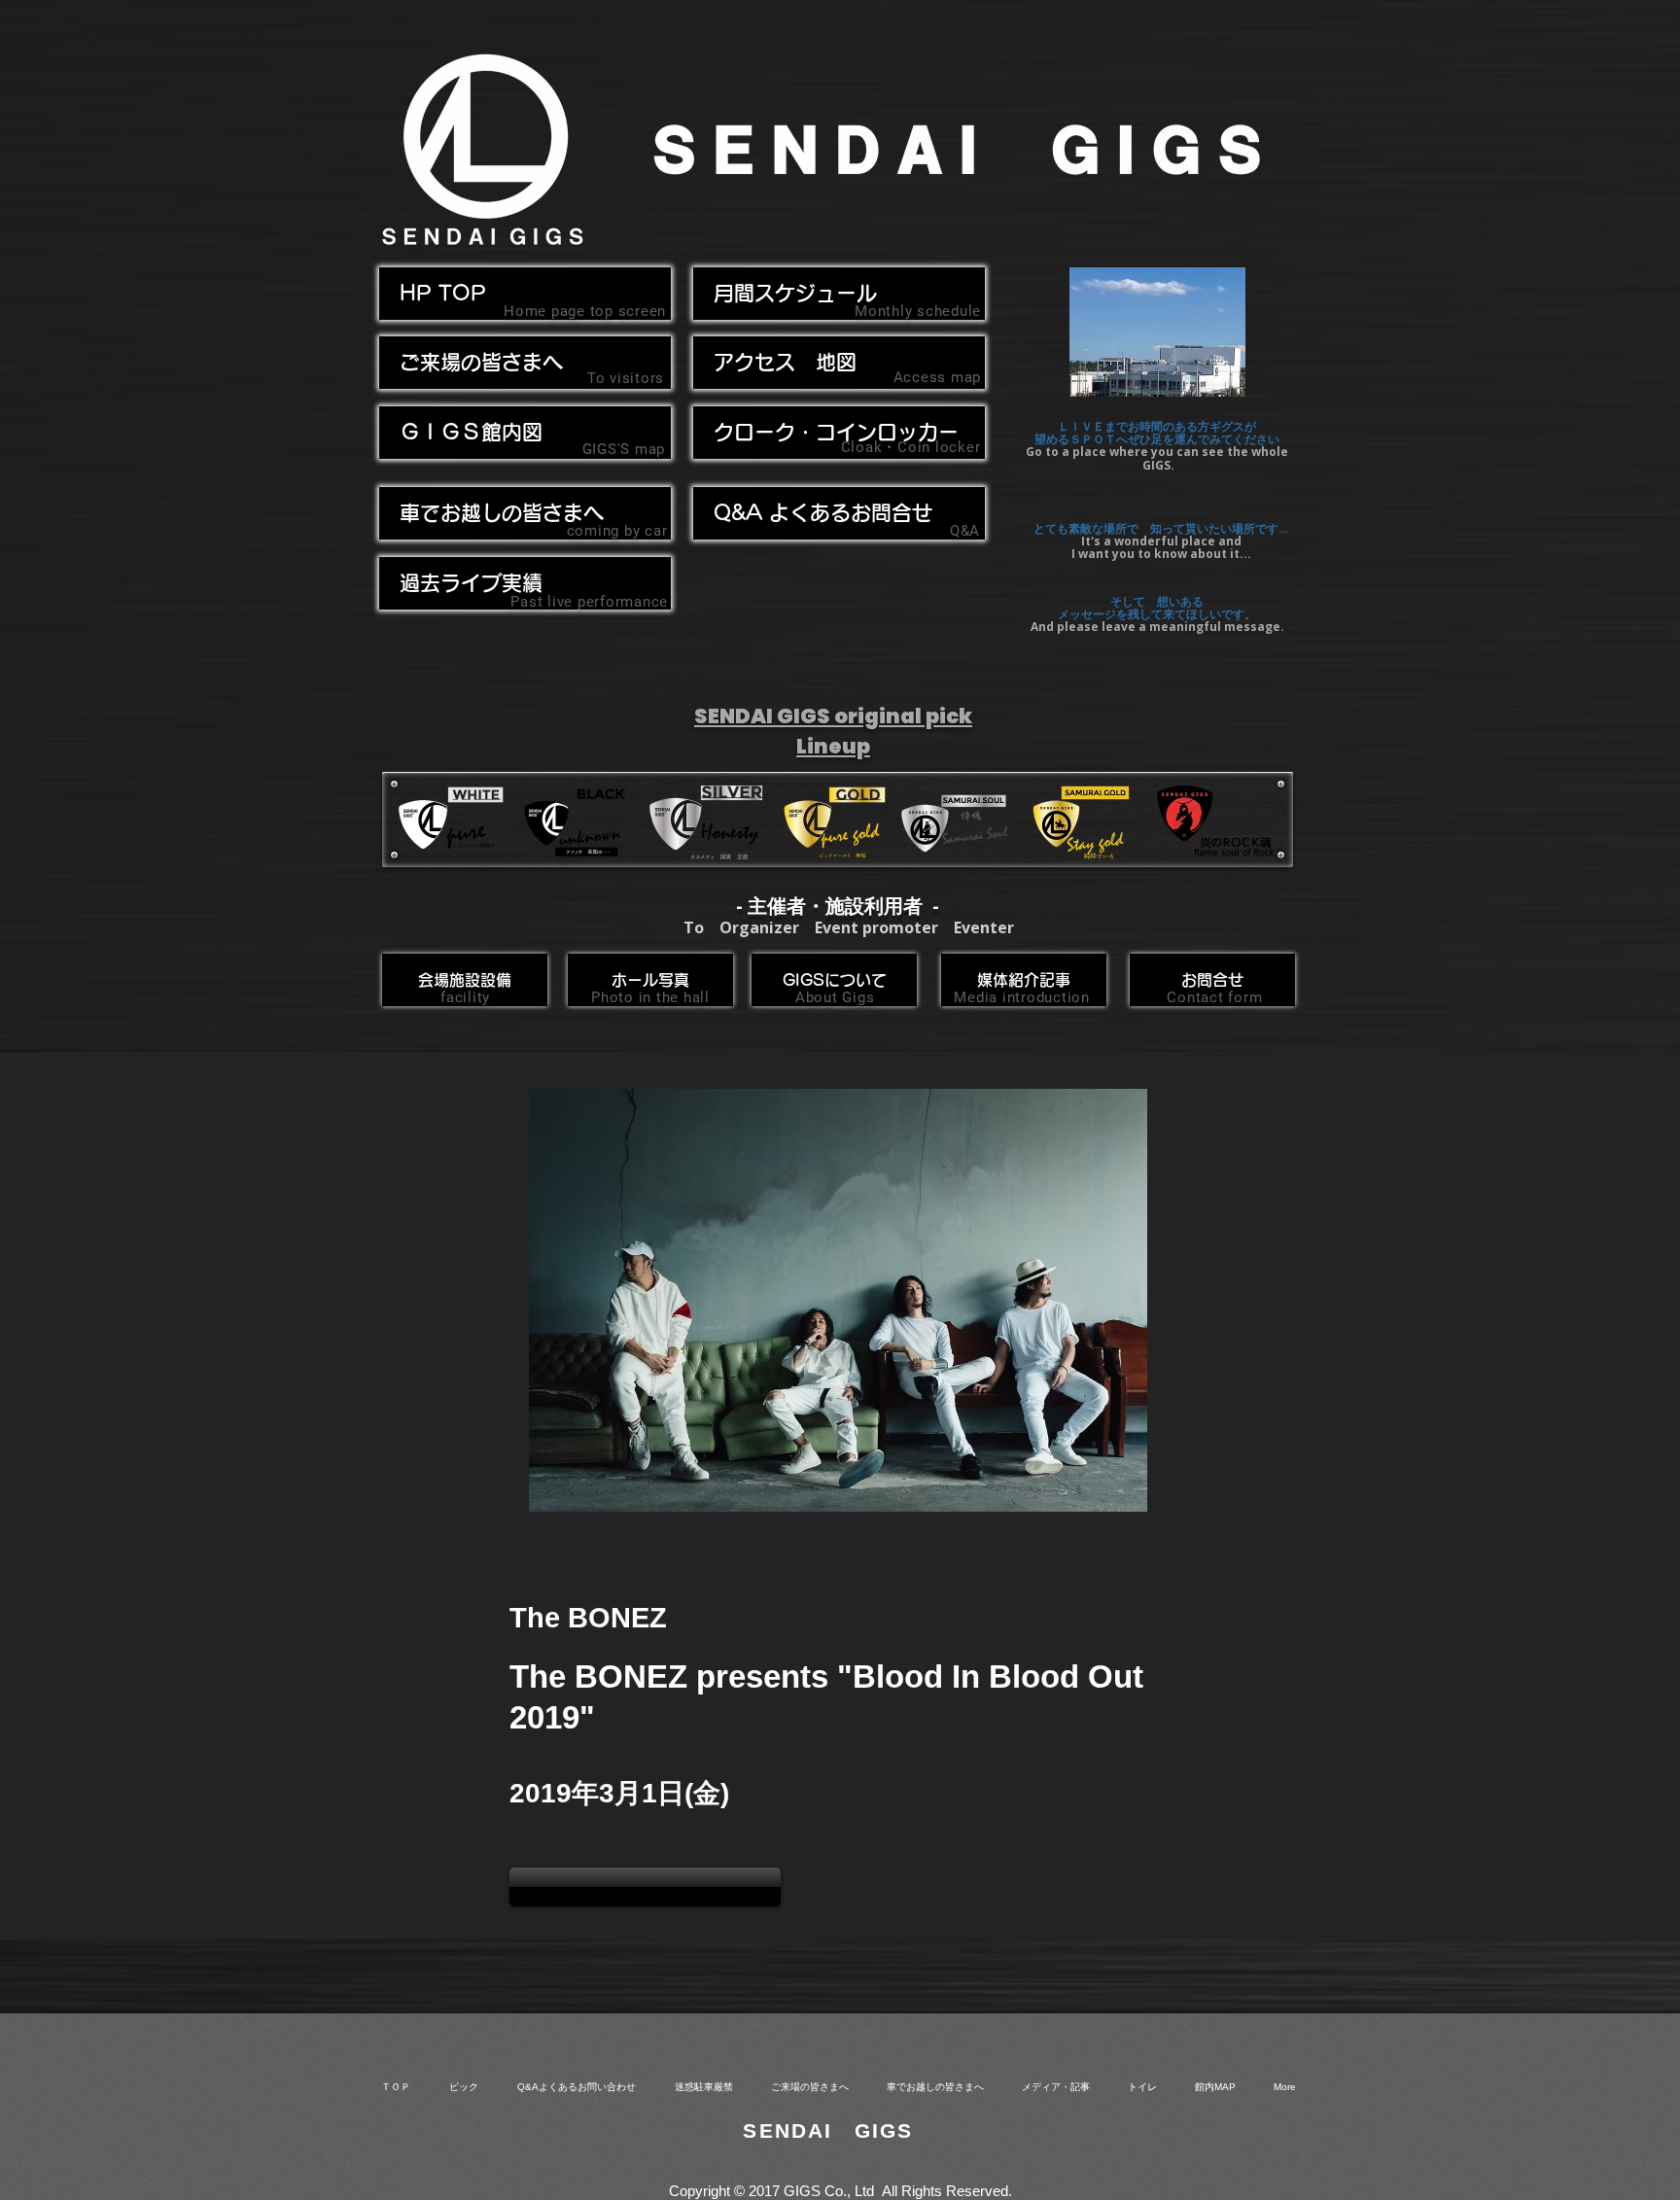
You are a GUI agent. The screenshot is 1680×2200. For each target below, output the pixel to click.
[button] (525, 513)
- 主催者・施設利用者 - (838, 906)
